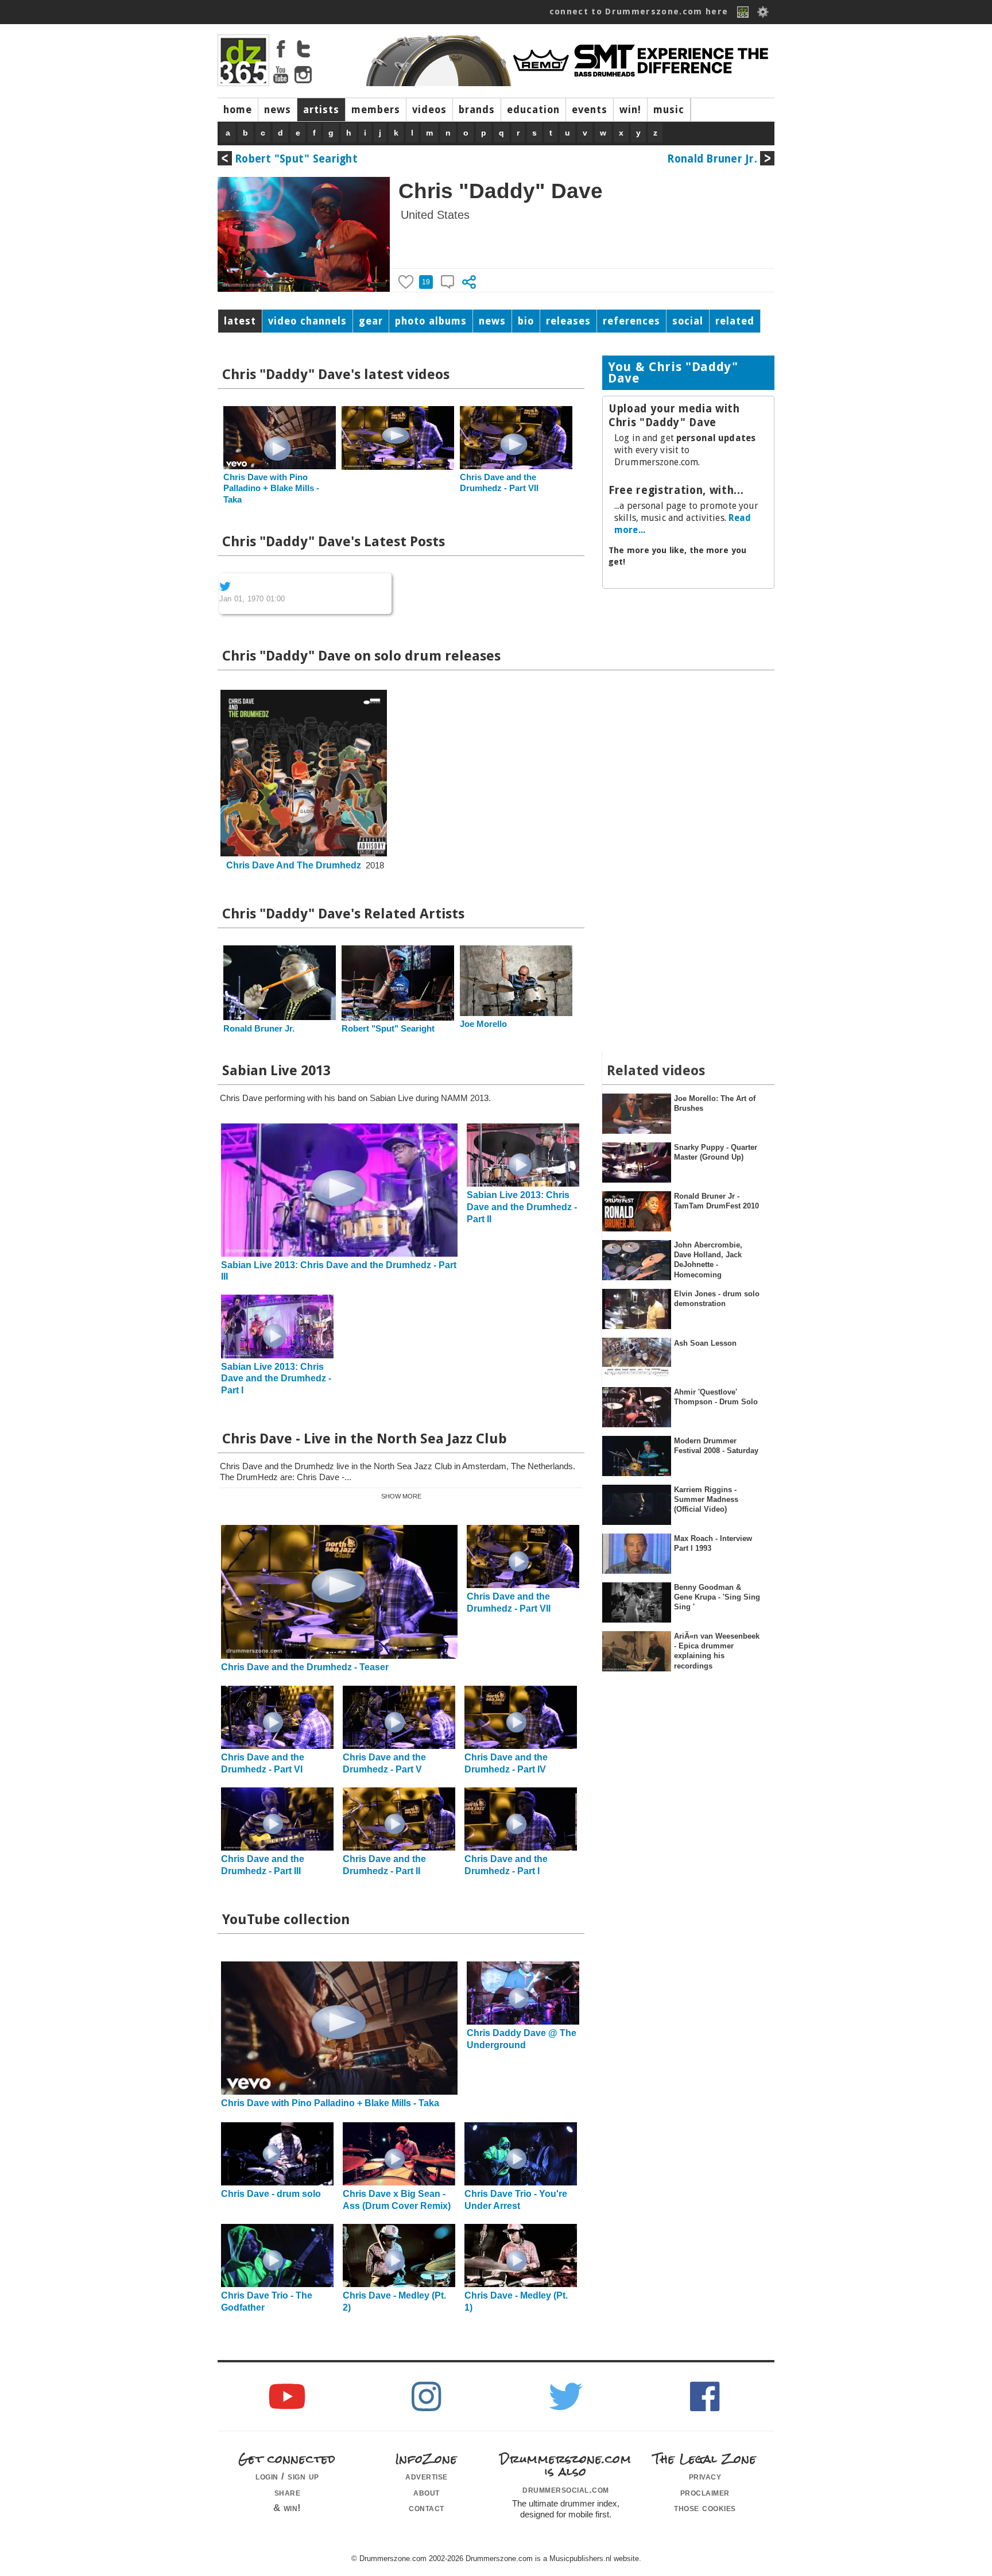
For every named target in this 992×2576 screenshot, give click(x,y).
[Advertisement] (688, 672)
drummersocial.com (566, 2489)
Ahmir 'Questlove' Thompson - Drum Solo (716, 1397)
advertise (427, 2476)
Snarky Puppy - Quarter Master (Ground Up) (716, 1152)
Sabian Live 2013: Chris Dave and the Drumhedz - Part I (276, 1379)
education (533, 110)
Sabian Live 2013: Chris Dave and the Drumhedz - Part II (522, 1207)
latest (240, 321)
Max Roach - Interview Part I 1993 (713, 1543)
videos (429, 110)
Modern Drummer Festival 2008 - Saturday (716, 1446)
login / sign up (287, 2476)
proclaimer (705, 2492)
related (735, 321)
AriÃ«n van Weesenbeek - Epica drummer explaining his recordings (717, 1651)
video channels (307, 321)
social (688, 321)
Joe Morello (483, 1024)
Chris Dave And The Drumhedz (294, 865)
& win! (287, 2508)
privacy (705, 2476)
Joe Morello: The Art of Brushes (715, 1103)
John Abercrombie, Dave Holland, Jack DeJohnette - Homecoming (708, 1260)
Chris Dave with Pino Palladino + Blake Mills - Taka (271, 488)
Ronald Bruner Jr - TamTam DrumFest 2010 (716, 1201)
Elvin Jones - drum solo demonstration (717, 1299)
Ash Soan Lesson (705, 1343)
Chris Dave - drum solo (271, 2194)
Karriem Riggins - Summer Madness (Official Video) (706, 1500)
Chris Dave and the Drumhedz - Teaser (305, 1667)
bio (526, 321)
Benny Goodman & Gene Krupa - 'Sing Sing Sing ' (717, 1597)
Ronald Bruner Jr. (712, 159)
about (427, 2492)
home (238, 110)
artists (321, 110)
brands (477, 110)
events (590, 110)
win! (630, 110)
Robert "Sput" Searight (296, 159)
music (669, 110)
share (288, 2492)
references (631, 321)
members (376, 110)
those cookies (705, 2508)
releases (568, 321)
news (278, 110)
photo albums (431, 321)
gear (371, 321)
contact (427, 2508)
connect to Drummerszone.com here (639, 11)
